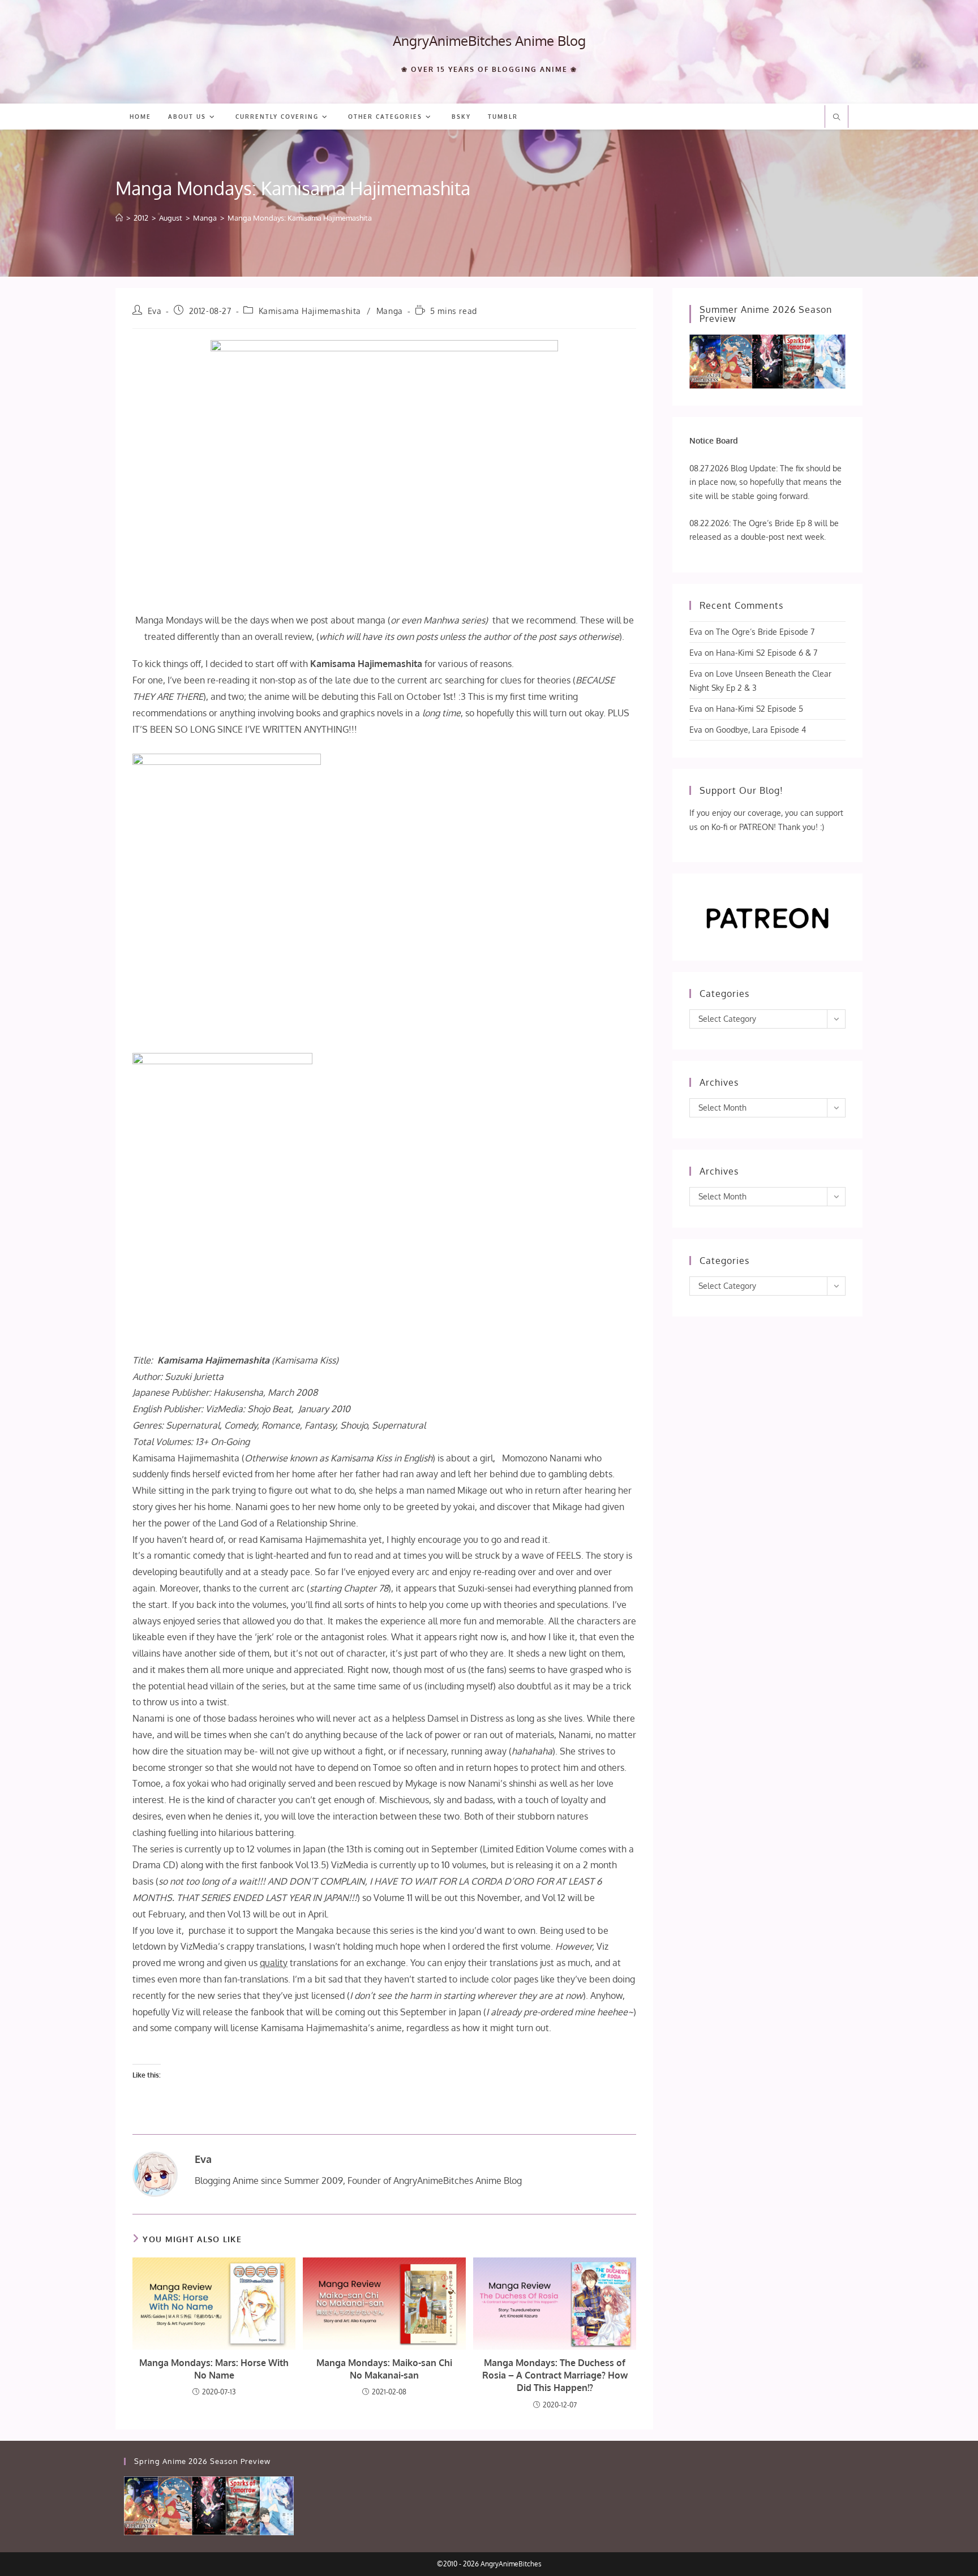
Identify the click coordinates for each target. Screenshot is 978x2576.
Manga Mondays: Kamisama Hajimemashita (300, 218)
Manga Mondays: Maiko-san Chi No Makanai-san (384, 2369)
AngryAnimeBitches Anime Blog (489, 40)
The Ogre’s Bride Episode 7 (765, 632)
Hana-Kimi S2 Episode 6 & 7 (767, 653)
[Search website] (837, 118)
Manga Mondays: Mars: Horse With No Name (214, 2369)
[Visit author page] (155, 2174)
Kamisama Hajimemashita (310, 311)
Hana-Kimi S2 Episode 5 (760, 709)
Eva (155, 311)
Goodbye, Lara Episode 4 (761, 730)
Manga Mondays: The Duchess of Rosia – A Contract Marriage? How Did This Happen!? (555, 2375)
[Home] (119, 218)
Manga (390, 311)
